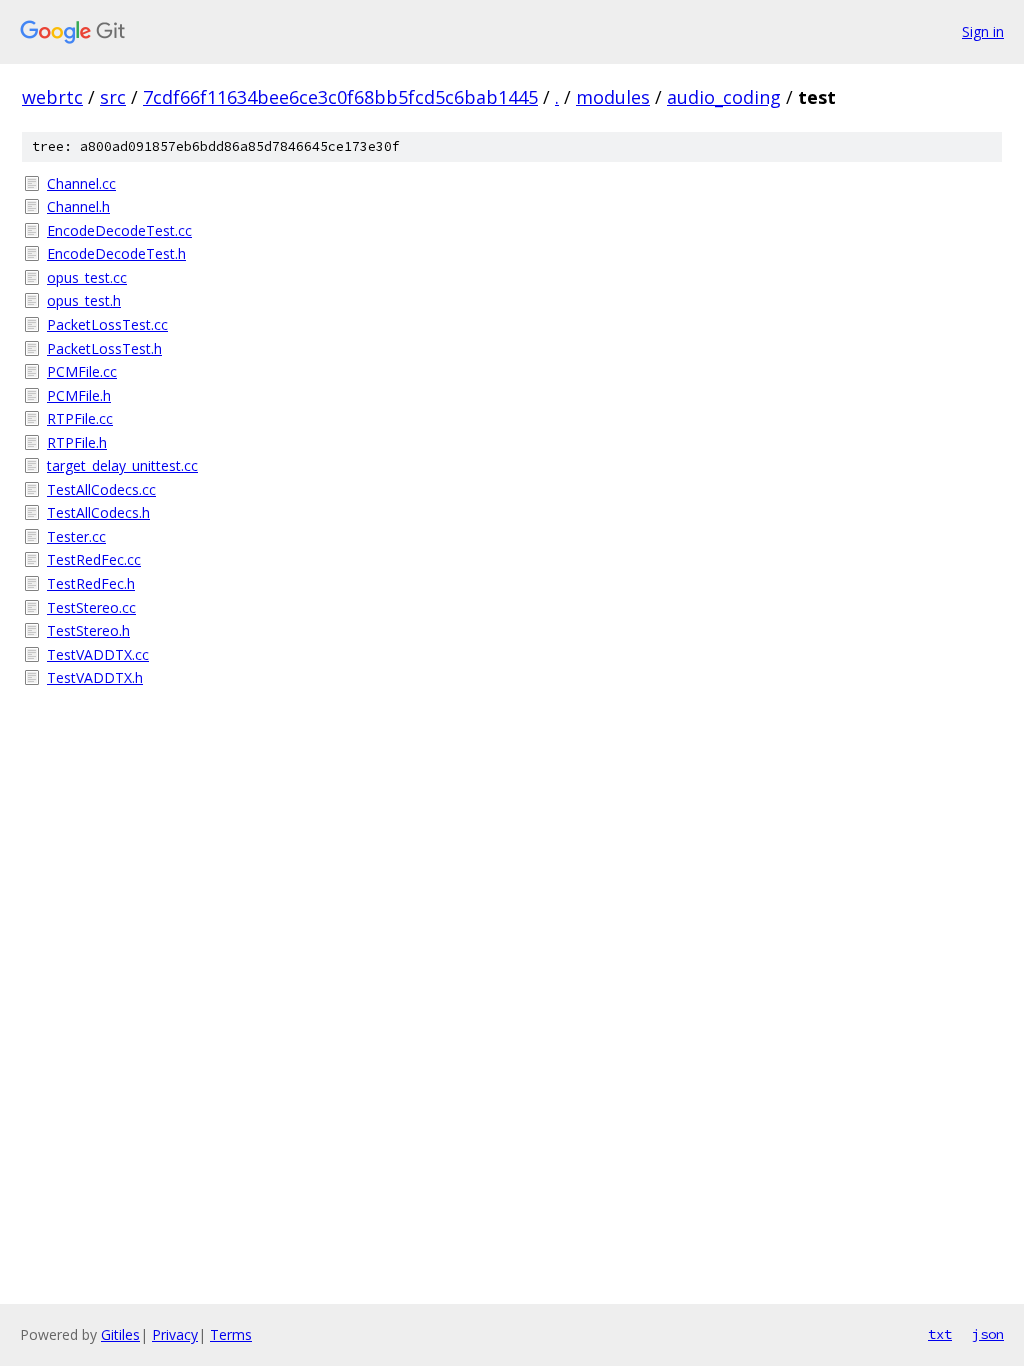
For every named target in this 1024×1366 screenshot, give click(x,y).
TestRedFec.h (91, 583)
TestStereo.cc (91, 607)
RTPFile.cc (80, 418)
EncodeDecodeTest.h (116, 253)
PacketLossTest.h (104, 348)
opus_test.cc (87, 277)
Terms (231, 1334)
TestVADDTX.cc (98, 654)
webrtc (52, 97)
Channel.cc (81, 183)
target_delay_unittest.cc (122, 465)
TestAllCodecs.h (98, 512)
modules (613, 97)
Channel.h (78, 206)
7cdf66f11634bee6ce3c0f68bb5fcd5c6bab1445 (340, 97)
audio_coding (724, 97)
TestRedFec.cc (94, 559)
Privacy (175, 1334)
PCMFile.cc (82, 371)
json (988, 1334)
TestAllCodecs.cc (101, 489)
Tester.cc (76, 536)
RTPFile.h (77, 442)
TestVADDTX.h (95, 677)
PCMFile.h (79, 395)
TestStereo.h (88, 630)
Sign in (983, 31)
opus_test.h (84, 300)
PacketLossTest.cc (107, 324)
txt (940, 1334)
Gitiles (120, 1334)
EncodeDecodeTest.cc (119, 230)
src (113, 97)
